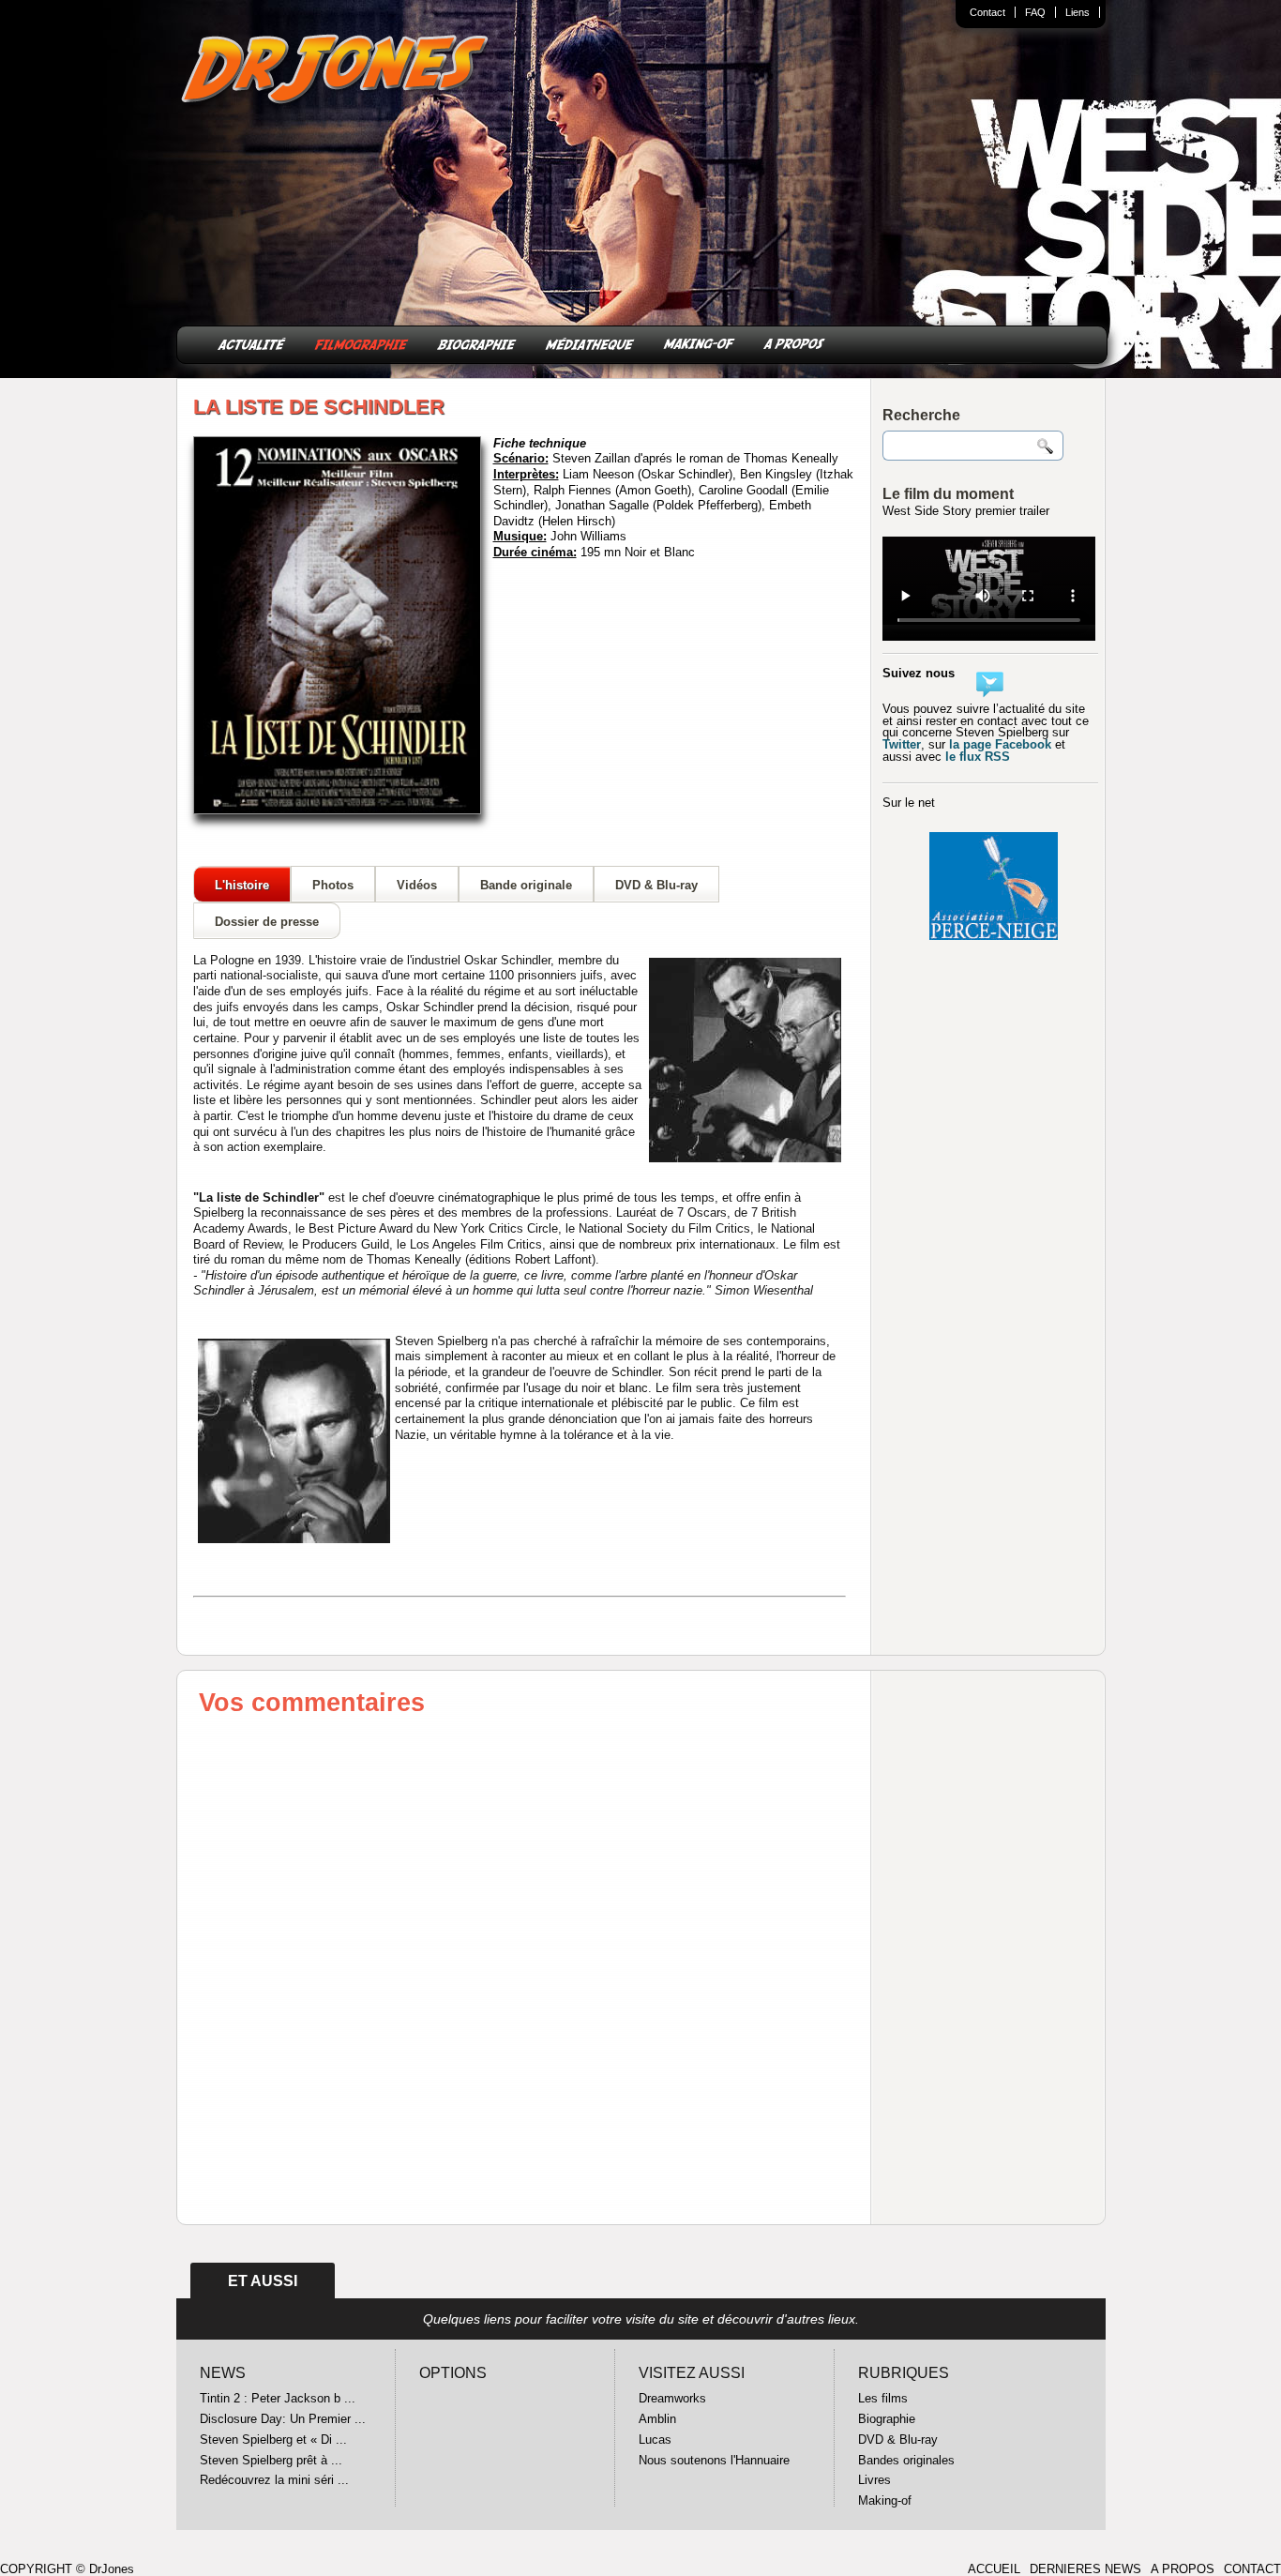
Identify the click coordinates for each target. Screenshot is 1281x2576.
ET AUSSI (263, 2281)
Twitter (902, 744)
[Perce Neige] (994, 935)
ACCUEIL (994, 2569)
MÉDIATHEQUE (590, 343)
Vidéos (417, 885)
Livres (874, 2480)
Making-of (885, 2500)
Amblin (657, 2419)
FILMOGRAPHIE (362, 343)
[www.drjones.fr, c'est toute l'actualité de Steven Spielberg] (335, 71)
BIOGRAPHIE (477, 343)
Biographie (887, 2419)
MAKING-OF (699, 343)
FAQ (1035, 12)
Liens (1078, 12)
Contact (987, 12)
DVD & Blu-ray (656, 885)
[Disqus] (523, 1968)
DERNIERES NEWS (1085, 2569)
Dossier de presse (267, 922)
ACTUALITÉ (252, 343)
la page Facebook (1000, 744)
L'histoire (242, 885)
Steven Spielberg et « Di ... (273, 2440)
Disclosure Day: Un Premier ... (283, 2419)
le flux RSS (978, 757)
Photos (333, 885)
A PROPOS (794, 343)
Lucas (655, 2440)
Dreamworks (672, 2398)
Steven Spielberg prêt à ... (271, 2460)
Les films (883, 2398)
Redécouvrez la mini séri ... (274, 2480)
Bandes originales (906, 2460)
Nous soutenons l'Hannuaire (714, 2460)
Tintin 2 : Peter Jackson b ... (278, 2398)
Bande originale (526, 885)
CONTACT (1252, 2569)
